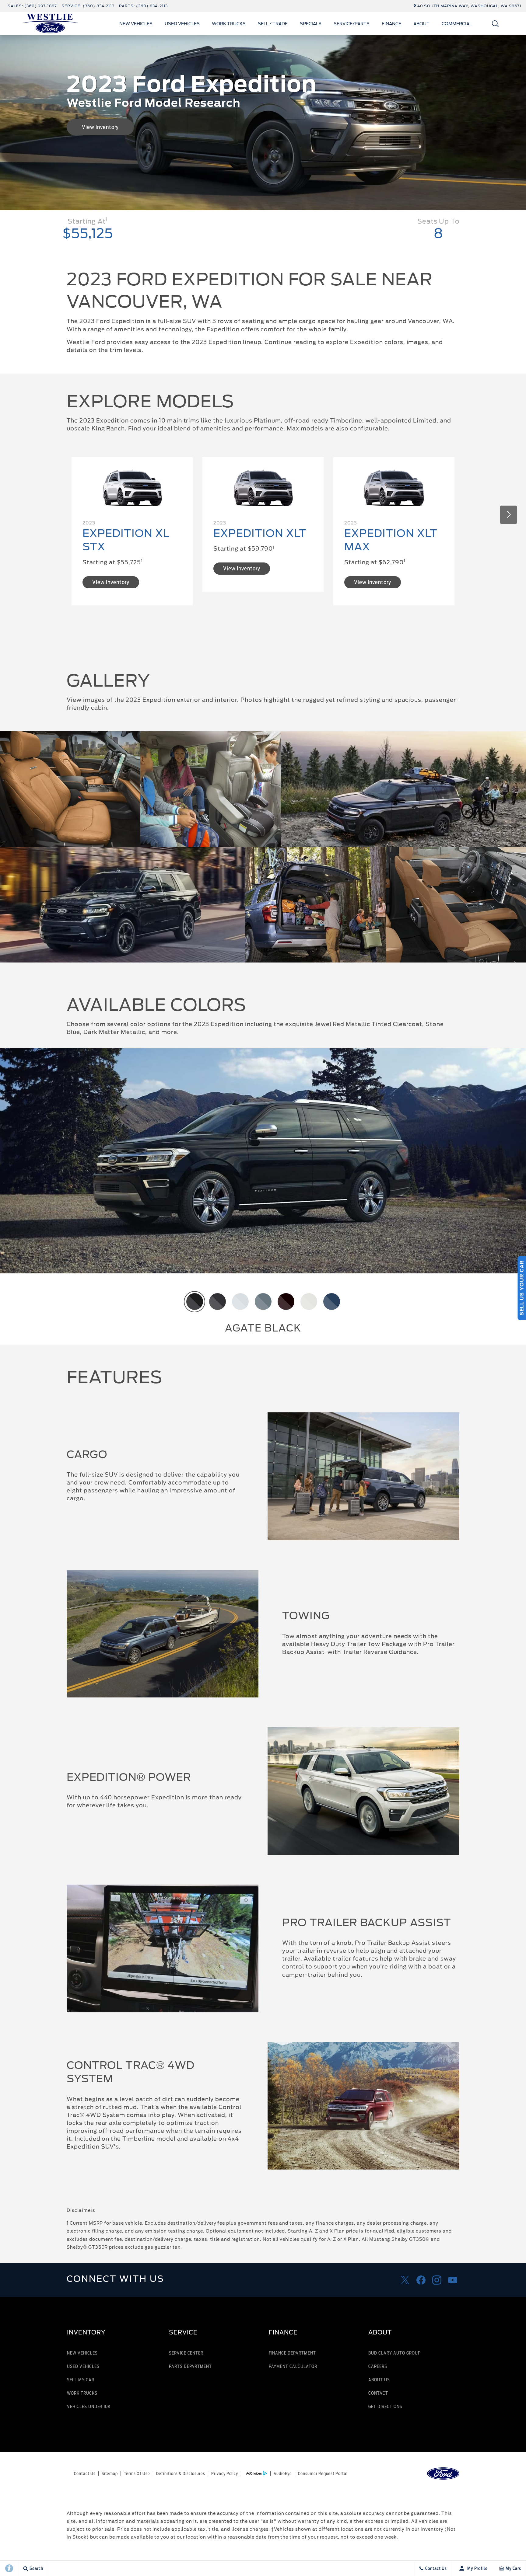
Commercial (457, 24)
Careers (378, 2366)
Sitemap (110, 2473)
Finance (391, 24)
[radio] (195, 1302)
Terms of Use (137, 2473)
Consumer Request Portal (323, 2473)
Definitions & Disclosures (181, 2473)
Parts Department (190, 2366)
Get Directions (385, 2406)
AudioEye (283, 2473)
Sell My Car (81, 2380)
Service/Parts (352, 24)
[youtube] (453, 2280)
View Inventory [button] (100, 127)
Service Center (186, 2353)
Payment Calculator (293, 2366)
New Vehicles (136, 24)
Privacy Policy (225, 2473)
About (421, 24)
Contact (378, 2393)
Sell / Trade (273, 24)
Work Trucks (229, 24)
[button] (495, 24)
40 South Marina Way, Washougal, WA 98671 (469, 6)
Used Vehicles (182, 24)
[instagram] (437, 2280)
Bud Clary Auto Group (394, 2353)
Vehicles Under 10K (89, 2406)
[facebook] (421, 2280)
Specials (311, 24)
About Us (379, 2380)
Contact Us (85, 2473)
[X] (405, 2280)
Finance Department (292, 2353)
